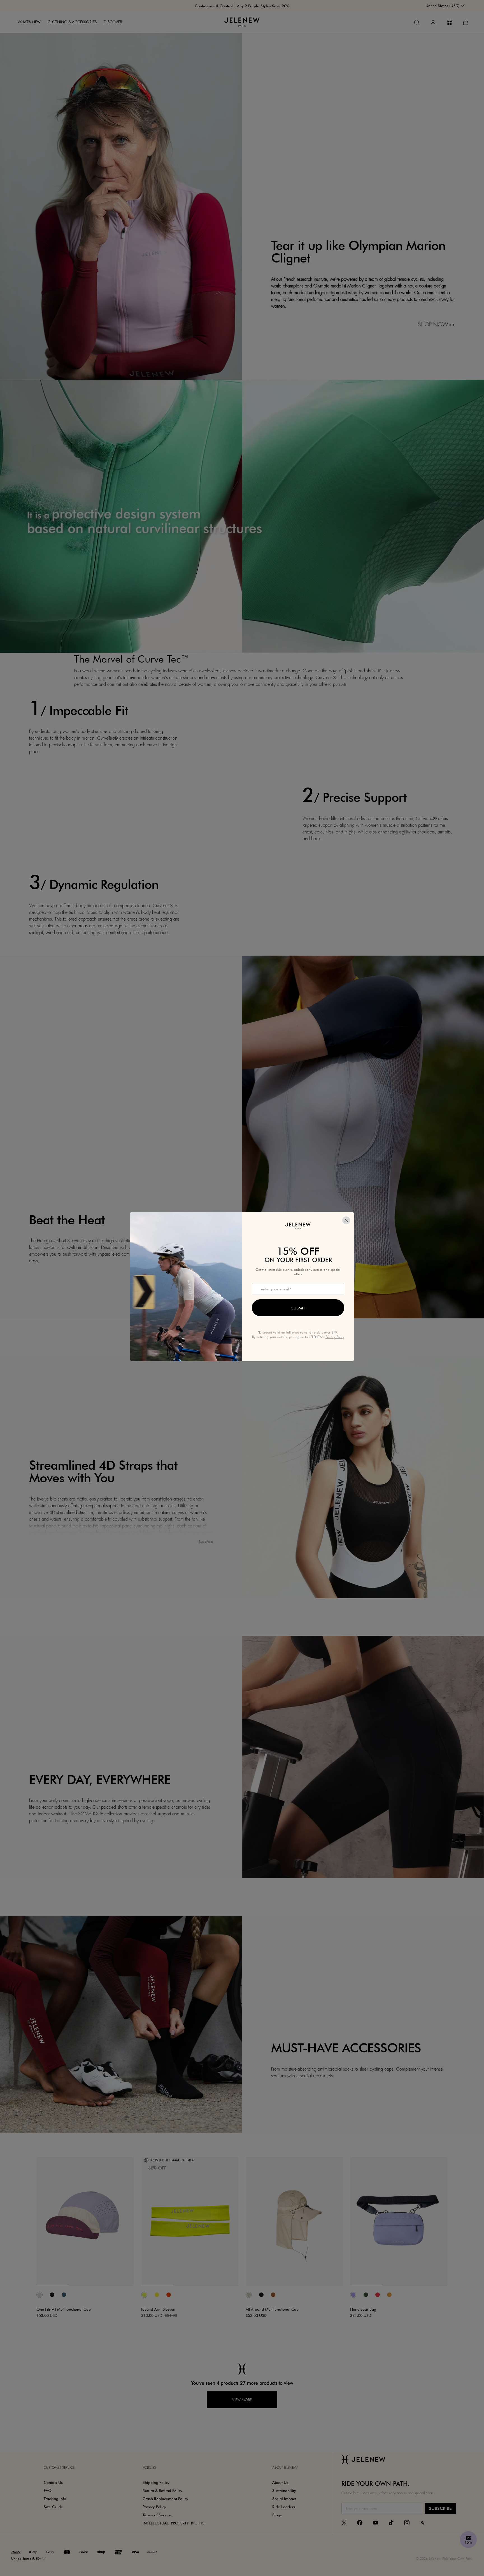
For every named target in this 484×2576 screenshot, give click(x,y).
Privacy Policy (335, 1337)
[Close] (346, 1220)
